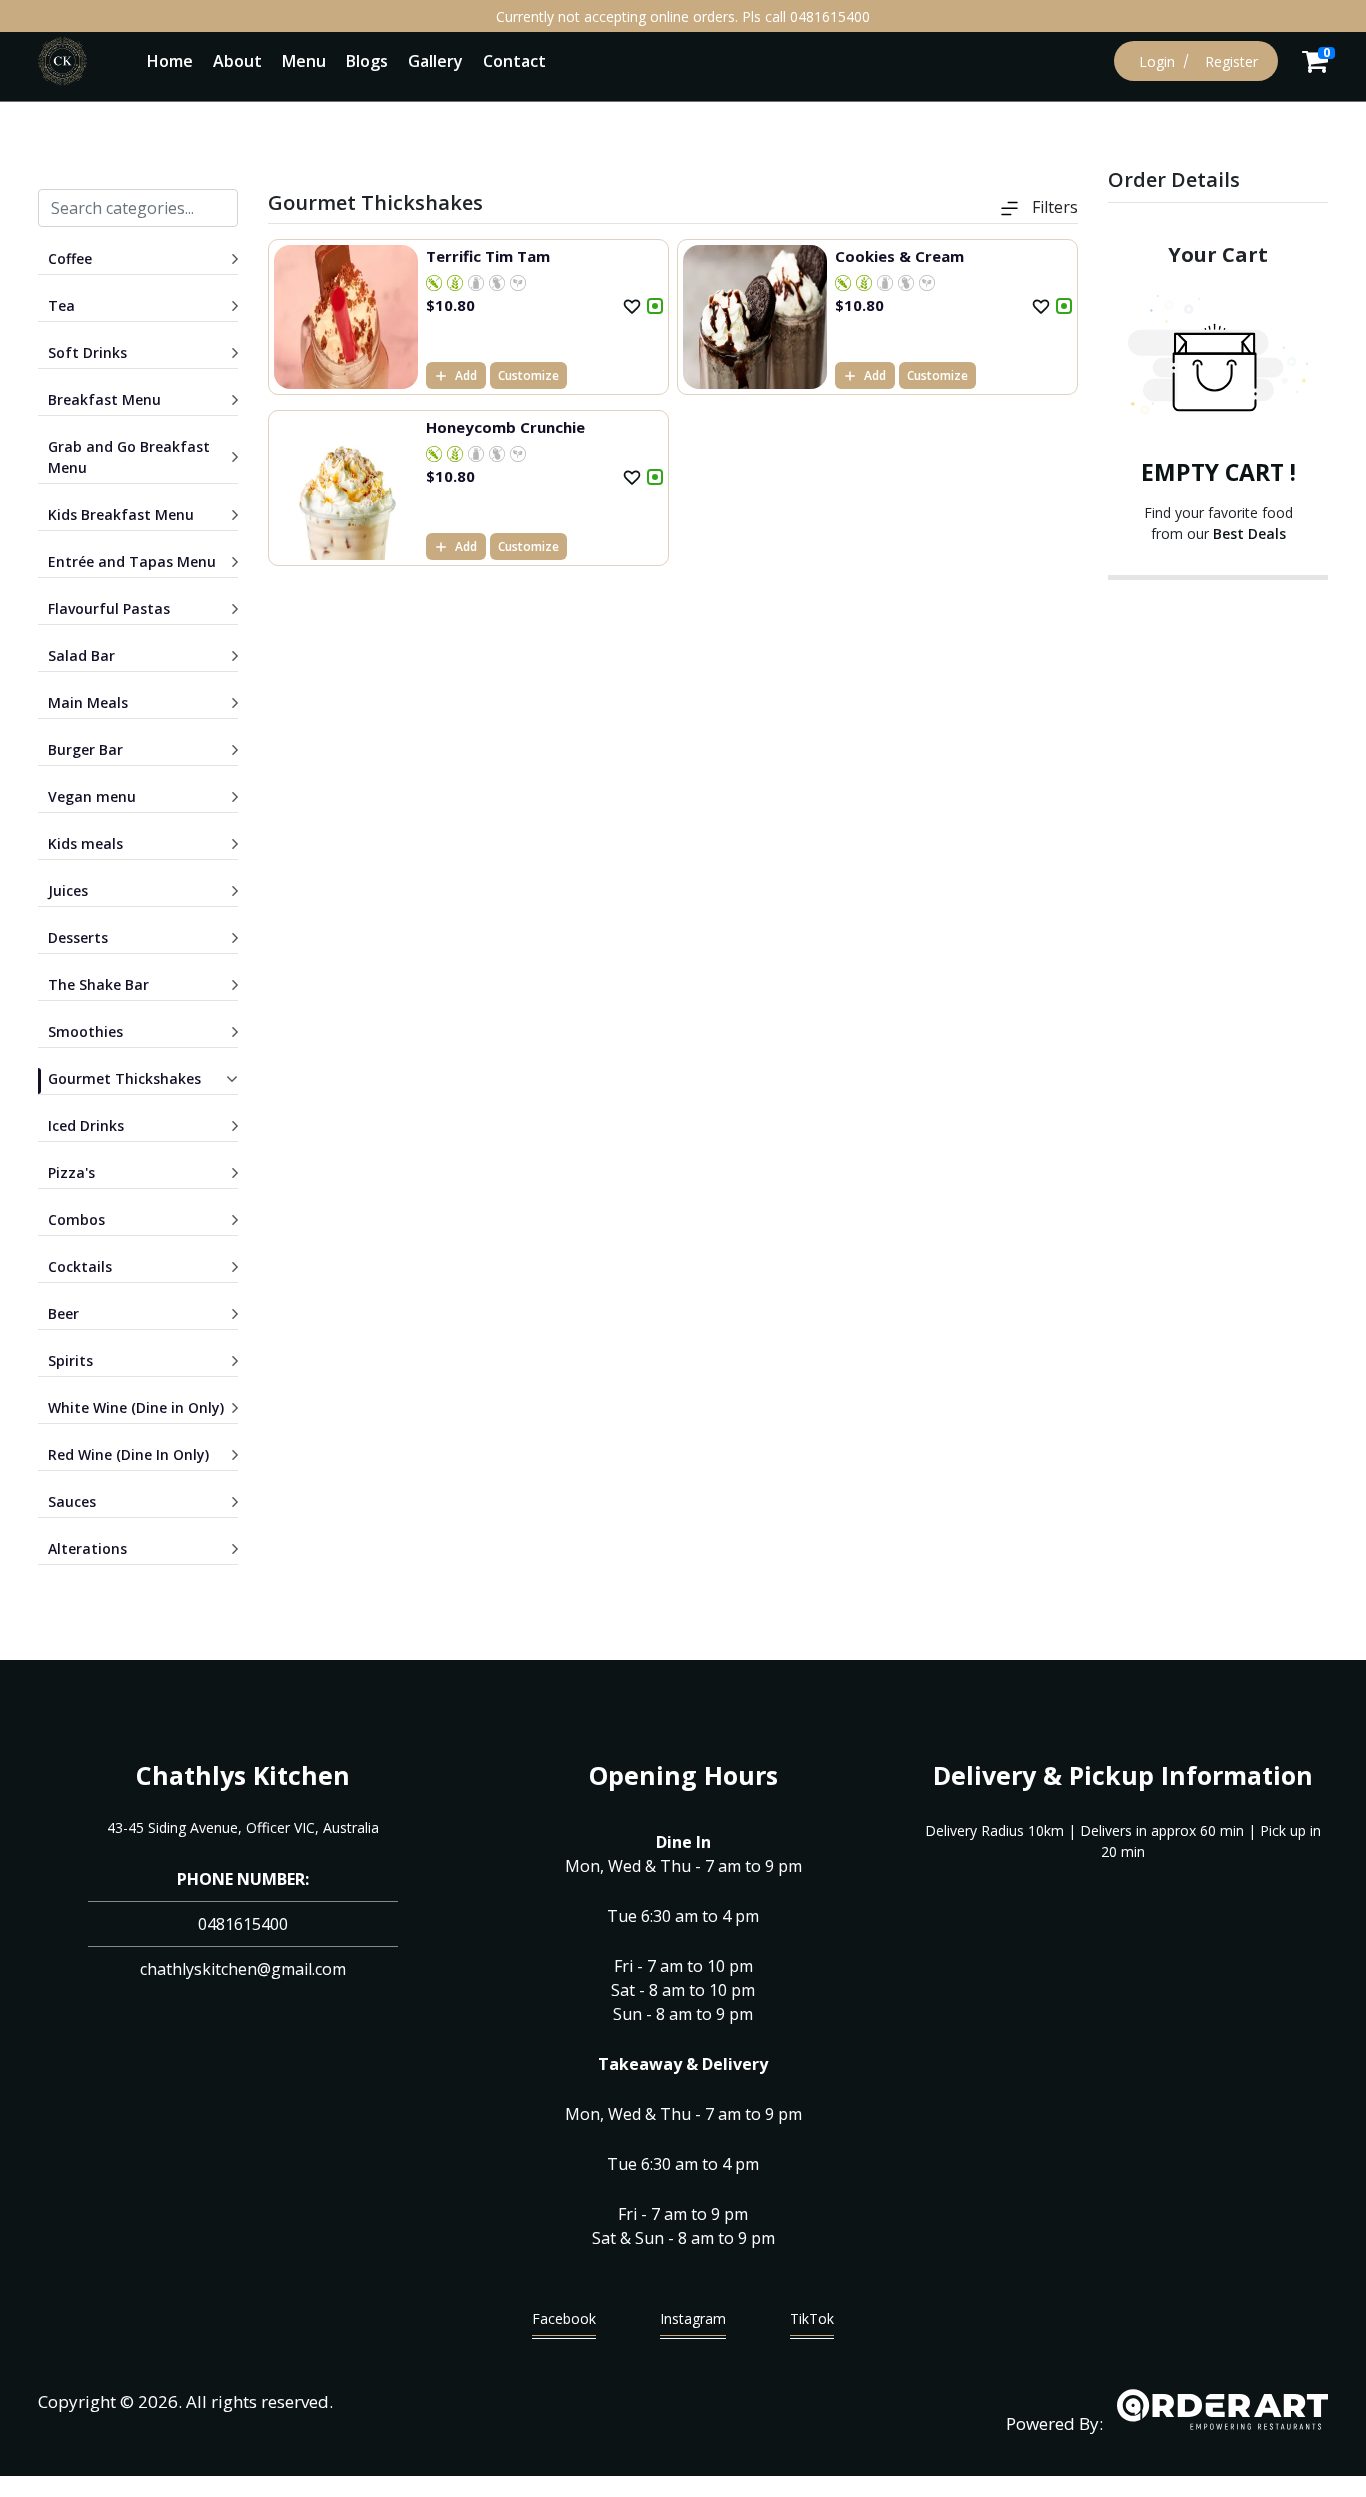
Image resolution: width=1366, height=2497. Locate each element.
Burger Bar (85, 749)
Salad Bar (81, 655)
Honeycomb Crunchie (505, 427)
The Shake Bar (98, 984)
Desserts (78, 937)
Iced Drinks (86, 1125)
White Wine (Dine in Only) (136, 1407)
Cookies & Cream (899, 256)
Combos (76, 1219)
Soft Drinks (87, 352)
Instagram (693, 2318)
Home (170, 61)
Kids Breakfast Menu (121, 514)
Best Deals (1249, 533)
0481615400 (243, 1924)
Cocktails (80, 1266)
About (237, 61)
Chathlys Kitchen (243, 1775)
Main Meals (88, 702)
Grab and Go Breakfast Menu (129, 457)
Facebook (564, 2318)
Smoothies (85, 1031)
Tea (61, 305)
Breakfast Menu (104, 399)
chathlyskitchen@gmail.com (243, 1969)
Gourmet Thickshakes (124, 1078)
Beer (63, 1313)
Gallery (435, 61)
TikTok (812, 2318)
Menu (304, 61)
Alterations (87, 1548)
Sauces (72, 1501)
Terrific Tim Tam (488, 256)
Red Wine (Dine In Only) (128, 1454)
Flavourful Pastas (109, 608)
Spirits (70, 1360)
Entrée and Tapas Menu (132, 561)
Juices (68, 890)
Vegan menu (92, 796)
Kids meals (85, 843)
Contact (514, 61)
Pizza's (71, 1172)
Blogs (367, 61)
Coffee (70, 258)
